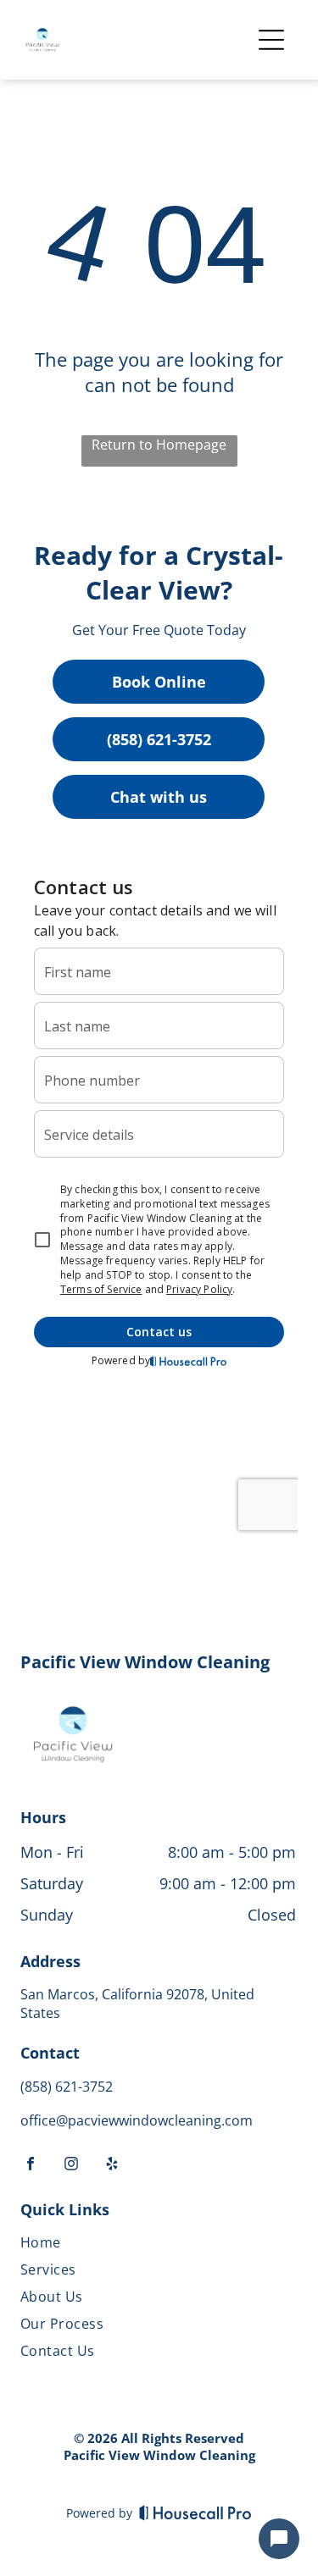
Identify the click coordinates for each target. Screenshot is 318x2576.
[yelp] (112, 2167)
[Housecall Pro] (195, 2512)
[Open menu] (271, 40)
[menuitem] (158, 2246)
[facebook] (31, 2167)
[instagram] (71, 2167)
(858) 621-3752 (159, 739)
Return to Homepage (159, 445)
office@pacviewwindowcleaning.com (137, 2120)
